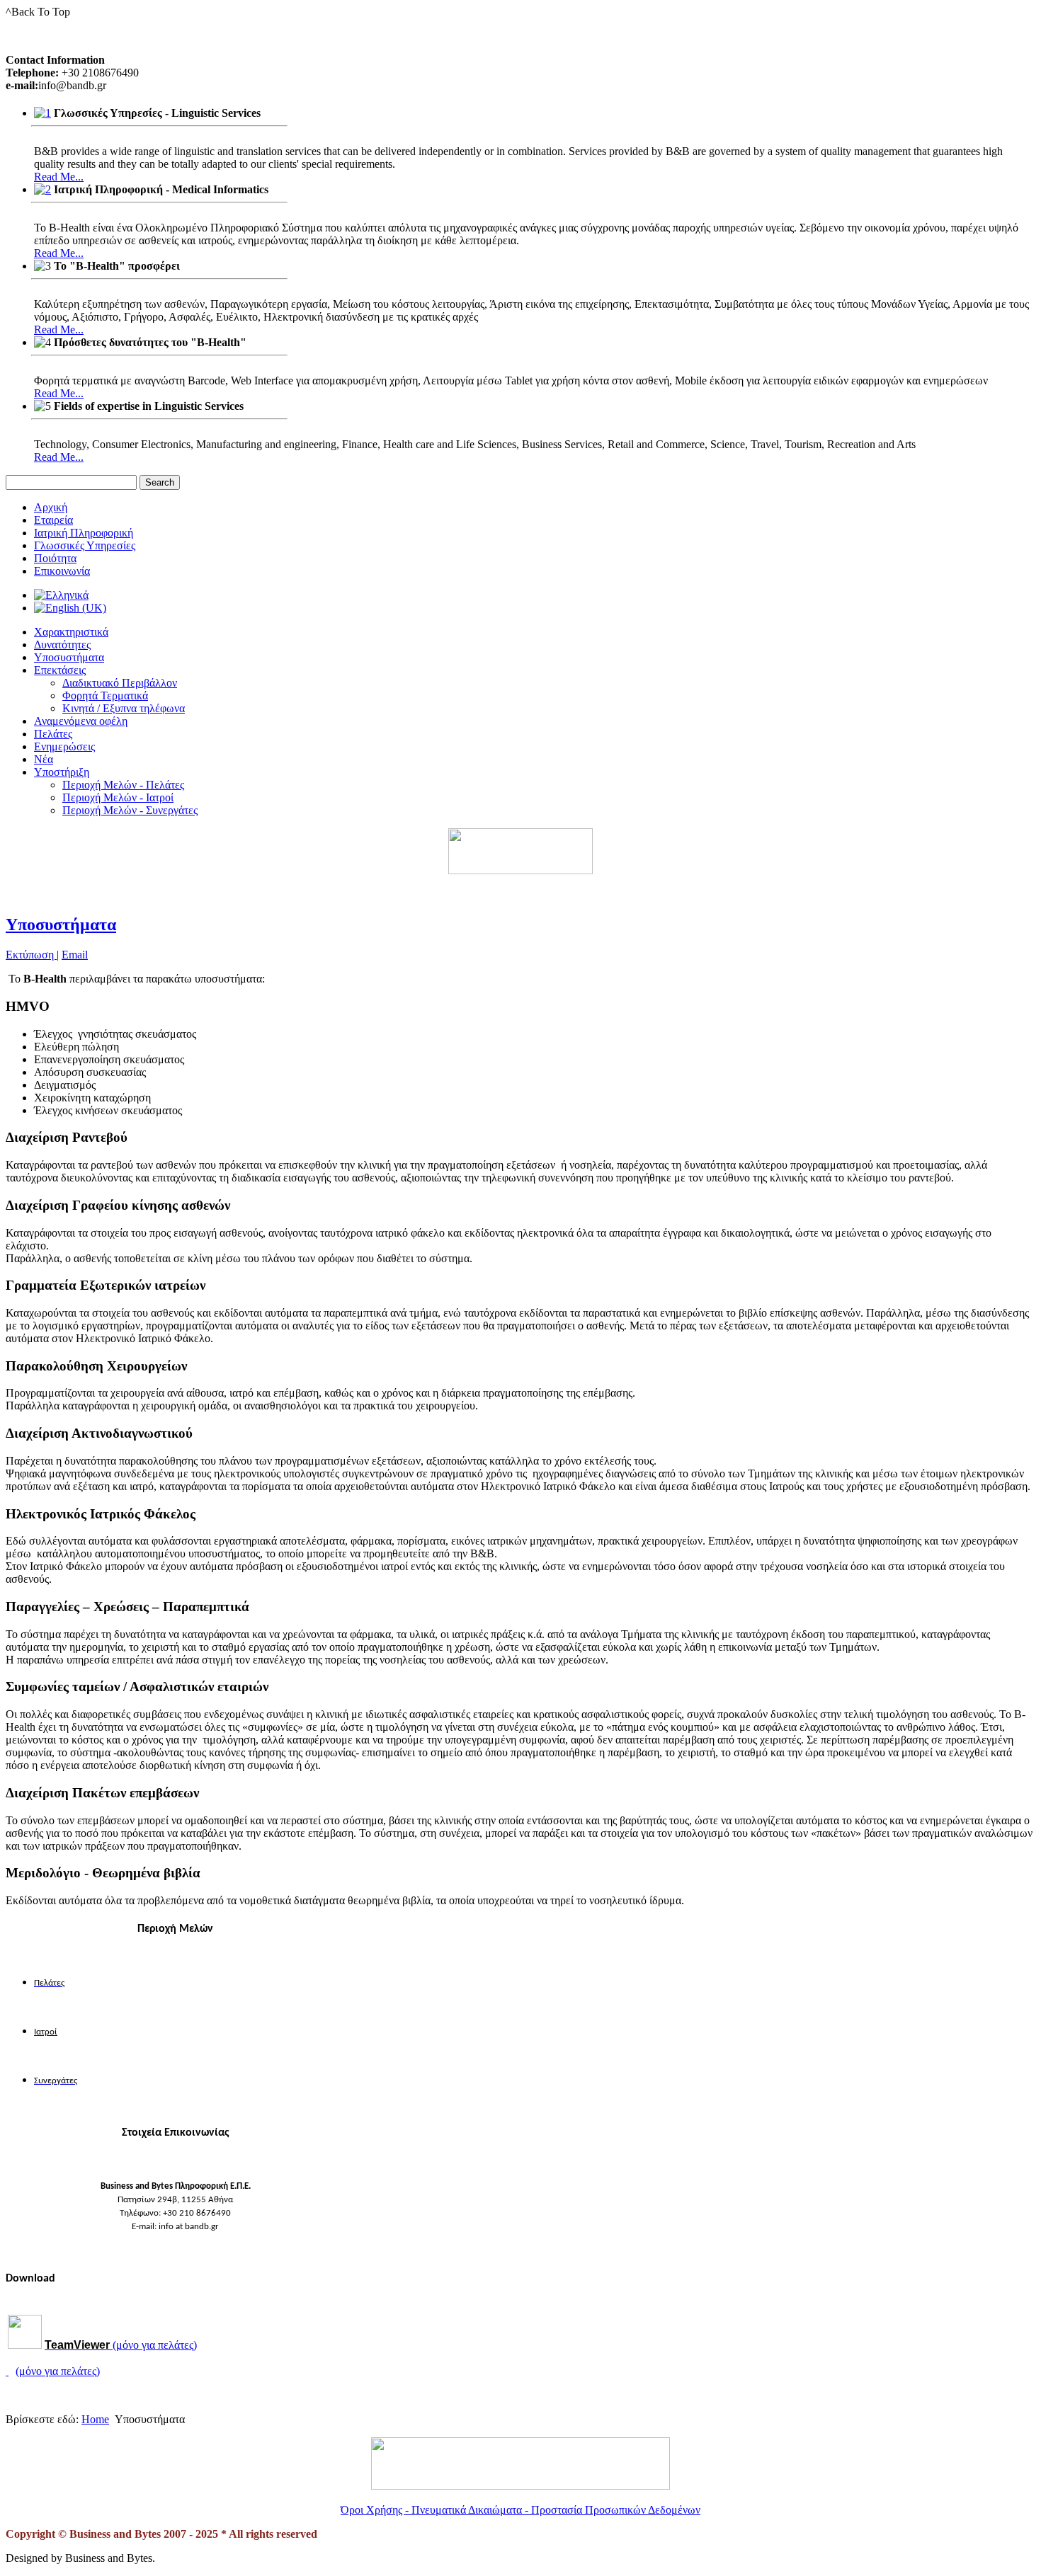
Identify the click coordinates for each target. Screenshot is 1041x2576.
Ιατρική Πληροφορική (84, 533)
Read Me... (59, 177)
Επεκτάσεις (60, 670)
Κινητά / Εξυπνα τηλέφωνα (124, 708)
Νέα (44, 759)
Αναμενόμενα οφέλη (81, 721)
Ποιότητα (55, 558)
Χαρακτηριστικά (71, 632)
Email (75, 955)
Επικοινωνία (62, 571)
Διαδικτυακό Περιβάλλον (120, 683)
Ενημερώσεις (64, 746)
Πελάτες (53, 734)
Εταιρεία (53, 520)
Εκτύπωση (31, 955)
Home (95, 2419)
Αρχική (51, 507)
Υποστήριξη (62, 772)
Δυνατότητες (62, 645)
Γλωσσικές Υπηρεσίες (85, 545)
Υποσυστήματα (69, 657)
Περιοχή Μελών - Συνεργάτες (130, 810)
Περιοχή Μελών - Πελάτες (123, 785)
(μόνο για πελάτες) (121, 2345)
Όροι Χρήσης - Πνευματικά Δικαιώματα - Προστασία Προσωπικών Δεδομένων (520, 2510)
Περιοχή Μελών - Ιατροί (118, 797)
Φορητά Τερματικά (105, 695)
